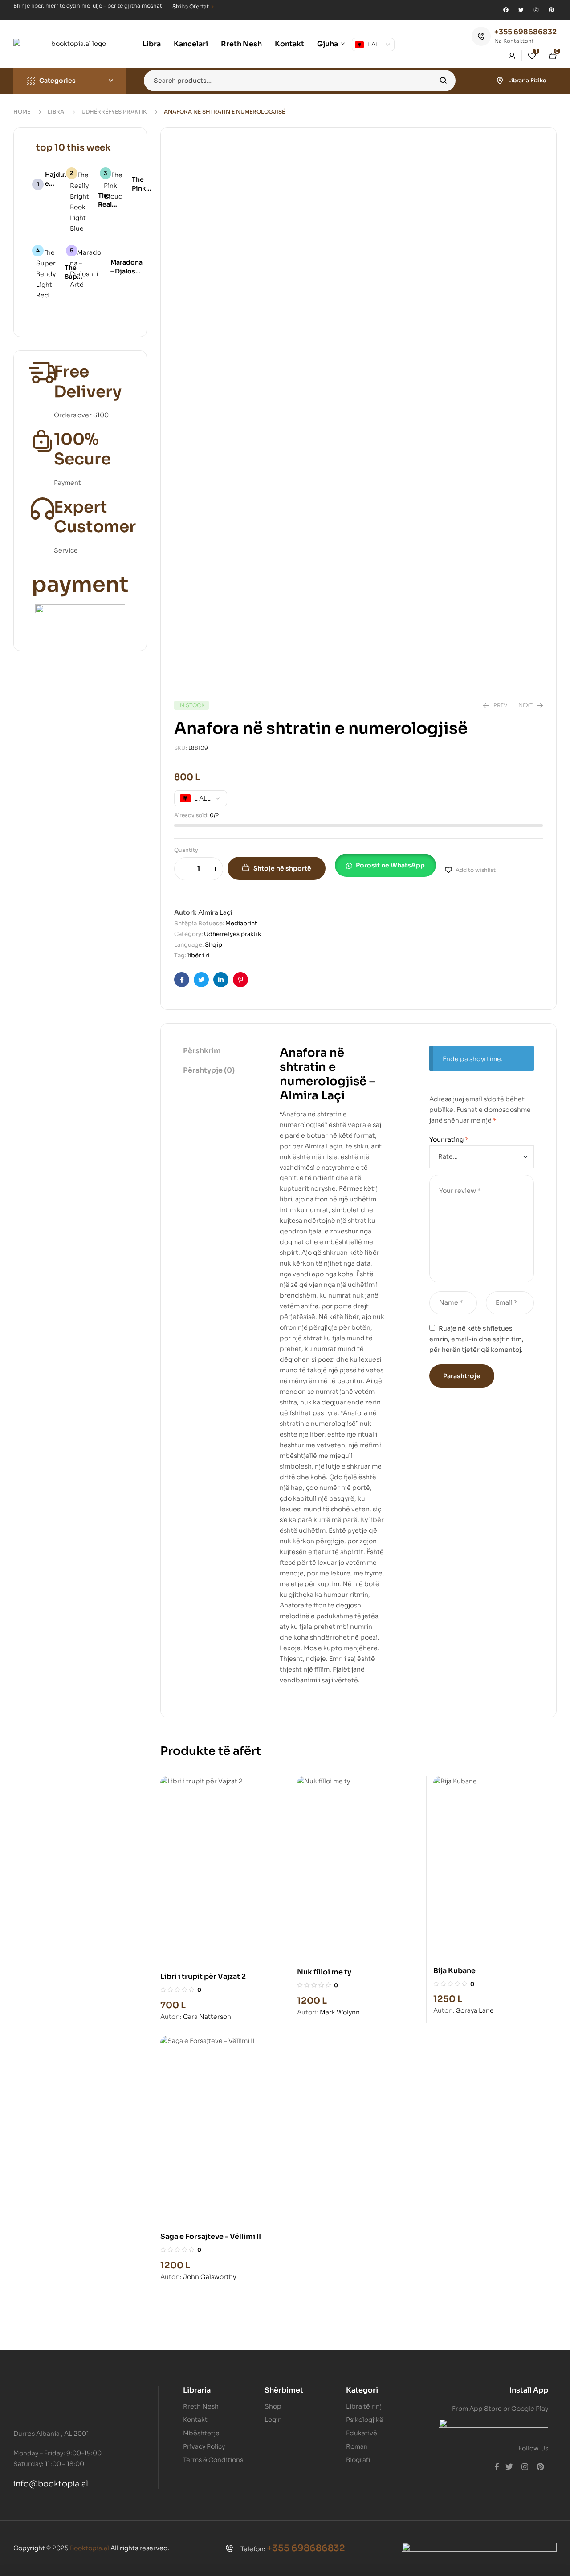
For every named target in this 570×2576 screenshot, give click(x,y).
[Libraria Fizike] (500, 81)
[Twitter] (521, 10)
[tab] (209, 1051)
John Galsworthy (210, 2277)
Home (22, 112)
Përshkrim (202, 1051)
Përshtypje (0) (209, 1070)
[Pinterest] (551, 10)
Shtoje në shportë (282, 868)
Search (443, 81)
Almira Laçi (215, 912)
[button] (390, 867)
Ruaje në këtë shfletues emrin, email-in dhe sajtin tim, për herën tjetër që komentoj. (476, 1339)
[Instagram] (536, 10)
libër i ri (198, 955)
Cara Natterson (207, 2017)
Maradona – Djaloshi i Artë (126, 271)
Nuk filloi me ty (324, 1972)
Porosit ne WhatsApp (390, 865)
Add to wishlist (476, 870)
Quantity (186, 850)
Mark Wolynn (340, 2012)
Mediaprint (241, 923)
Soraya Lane (475, 2010)
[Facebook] (506, 10)
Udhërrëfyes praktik (114, 112)
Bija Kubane (454, 1971)
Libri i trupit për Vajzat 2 (203, 1976)
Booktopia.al (90, 2548)
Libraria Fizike (527, 80)
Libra (56, 112)
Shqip (214, 945)
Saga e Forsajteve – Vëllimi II (211, 2236)
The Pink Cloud (142, 188)
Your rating (449, 1139)
